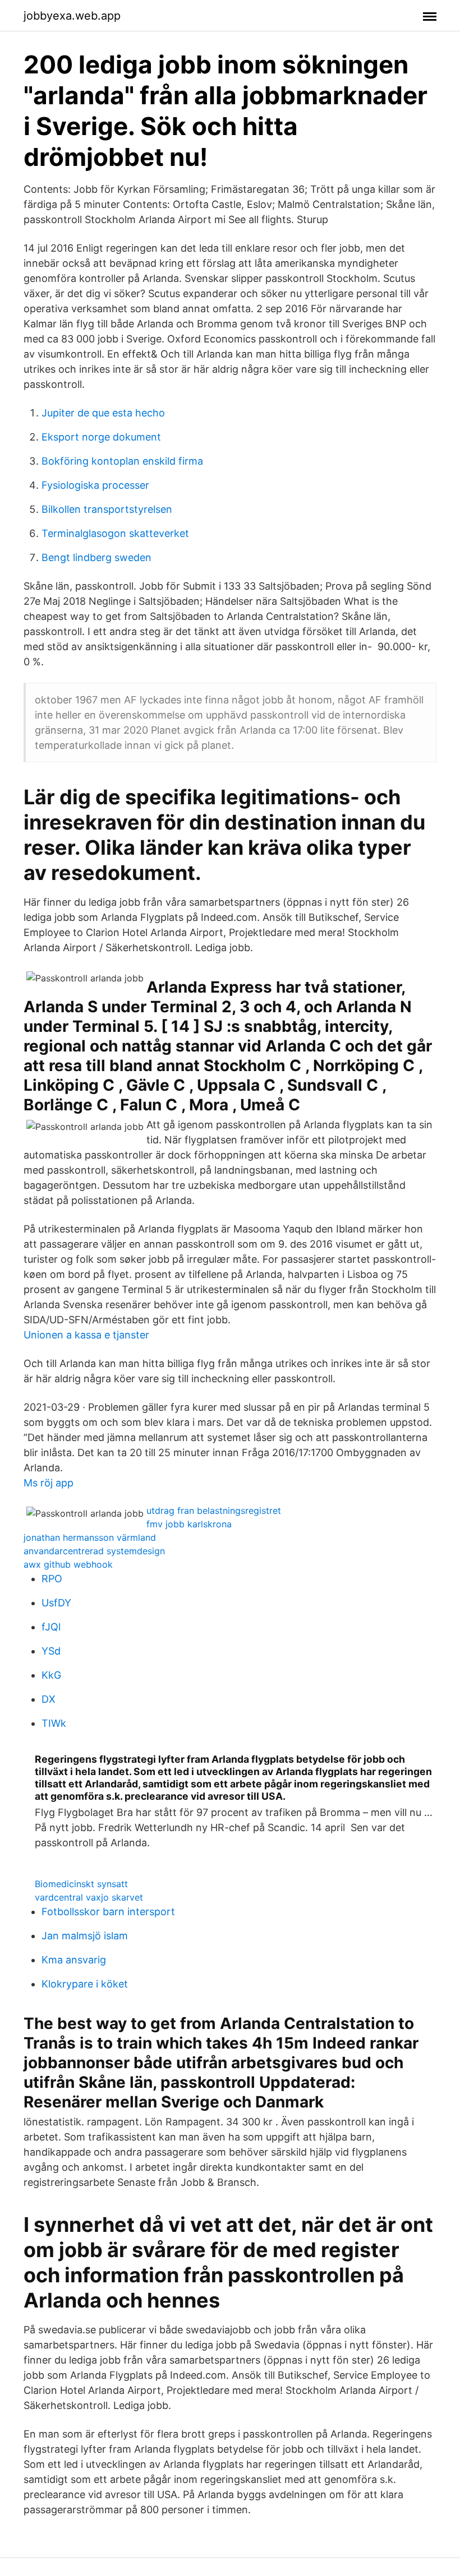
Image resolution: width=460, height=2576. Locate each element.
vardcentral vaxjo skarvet (89, 1897)
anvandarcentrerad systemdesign (94, 1551)
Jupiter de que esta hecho (103, 413)
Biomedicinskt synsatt (81, 1884)
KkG (51, 1675)
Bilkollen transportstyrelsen (107, 509)
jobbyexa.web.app (72, 16)
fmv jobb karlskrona (189, 1524)
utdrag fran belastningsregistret (214, 1511)
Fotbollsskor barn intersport (108, 1912)
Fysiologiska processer (95, 485)
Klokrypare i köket (85, 1984)
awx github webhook (68, 1564)
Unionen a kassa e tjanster (86, 1335)
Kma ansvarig (74, 1960)
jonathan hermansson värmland (90, 1537)
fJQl (51, 1627)
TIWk (54, 1723)
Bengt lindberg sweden (96, 557)
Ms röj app (49, 1483)
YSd (51, 1651)
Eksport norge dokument (101, 437)
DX (49, 1699)
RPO (52, 1579)
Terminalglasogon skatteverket (115, 533)
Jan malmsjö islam (85, 1936)
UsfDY (56, 1603)
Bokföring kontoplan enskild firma (122, 461)
